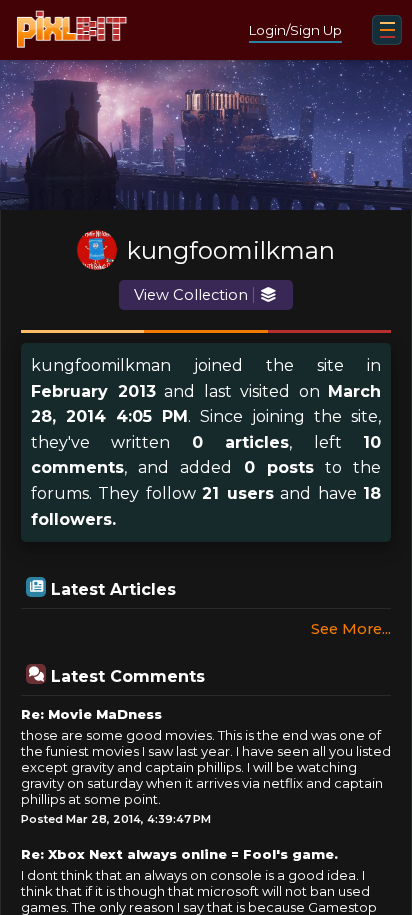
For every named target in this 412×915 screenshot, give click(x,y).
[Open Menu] (387, 30)
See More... (351, 629)
